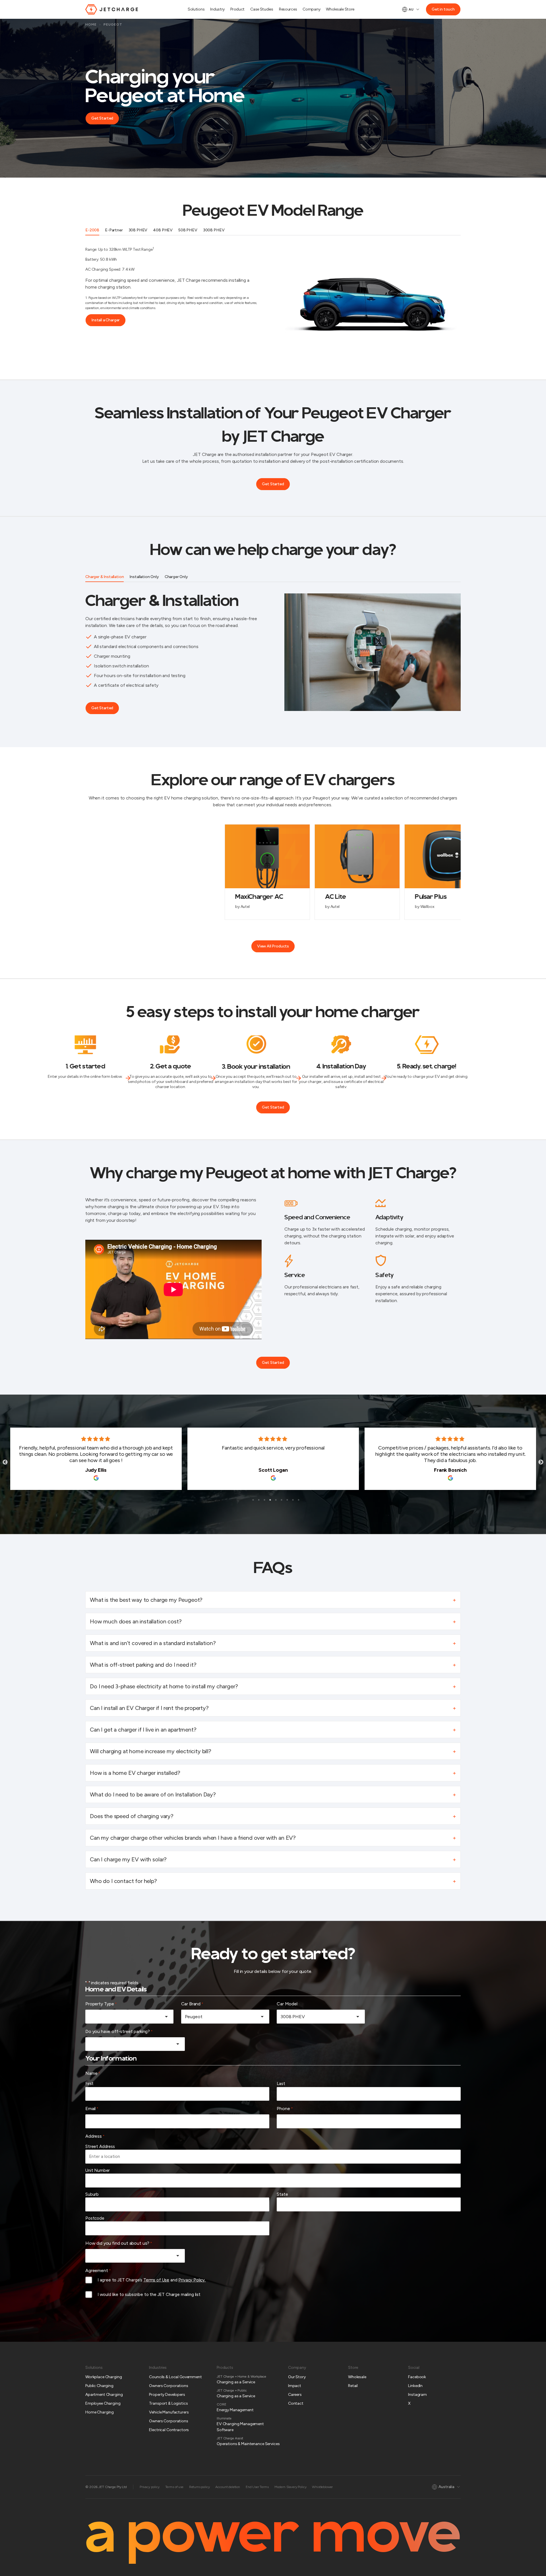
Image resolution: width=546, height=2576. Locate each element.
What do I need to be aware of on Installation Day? (153, 1794)
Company (311, 9)
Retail (353, 2386)
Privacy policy (150, 2487)
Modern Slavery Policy (290, 2487)
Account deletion (227, 2487)
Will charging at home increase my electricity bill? (151, 1751)
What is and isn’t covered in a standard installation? (153, 1643)
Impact (295, 2386)
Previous (5, 1462)
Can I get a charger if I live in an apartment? (143, 1730)
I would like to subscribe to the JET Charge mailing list (149, 2295)
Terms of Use (156, 2280)
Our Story (297, 2377)
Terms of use (174, 2487)
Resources (288, 9)
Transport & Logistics (168, 2403)
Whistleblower (322, 2487)
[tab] (92, 231)
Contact (296, 2403)
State (282, 2194)
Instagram (417, 2395)
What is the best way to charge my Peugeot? (146, 1600)
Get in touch (443, 9)
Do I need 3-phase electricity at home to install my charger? (165, 1686)
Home (91, 24)
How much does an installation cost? (136, 1621)
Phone (285, 2109)
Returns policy (199, 2487)
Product (237, 9)
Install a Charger (106, 320)
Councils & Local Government (175, 2377)
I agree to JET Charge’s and (152, 2280)
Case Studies (262, 9)
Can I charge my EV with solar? (128, 1859)
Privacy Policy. (192, 2280)
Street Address (100, 2147)
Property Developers (167, 2395)
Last (281, 2084)
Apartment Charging (104, 2395)
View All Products (273, 946)
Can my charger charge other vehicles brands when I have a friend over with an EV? (193, 1838)
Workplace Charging (104, 2377)
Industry (217, 9)
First (89, 2084)
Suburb (92, 2194)
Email (92, 2109)
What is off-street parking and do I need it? (143, 1665)
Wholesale (357, 2377)
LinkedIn (415, 2386)
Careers (295, 2395)
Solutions (196, 9)
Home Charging (100, 2412)
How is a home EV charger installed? (135, 1773)
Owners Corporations (168, 2386)
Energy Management (235, 2410)
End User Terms (257, 2487)
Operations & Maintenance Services (248, 2444)
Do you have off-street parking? (119, 2031)
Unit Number (98, 2170)
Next (541, 1462)
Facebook (417, 2377)
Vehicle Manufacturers (169, 2412)
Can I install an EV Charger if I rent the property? (149, 1708)
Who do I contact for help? (123, 1881)
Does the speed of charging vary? (132, 1816)
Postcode (95, 2218)
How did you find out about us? (119, 2243)
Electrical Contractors (169, 2430)
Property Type (101, 2004)
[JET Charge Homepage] (112, 9)
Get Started (102, 118)
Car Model (287, 2004)
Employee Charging (103, 2403)
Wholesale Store (340, 9)
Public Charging (99, 2386)
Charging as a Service (236, 2382)
